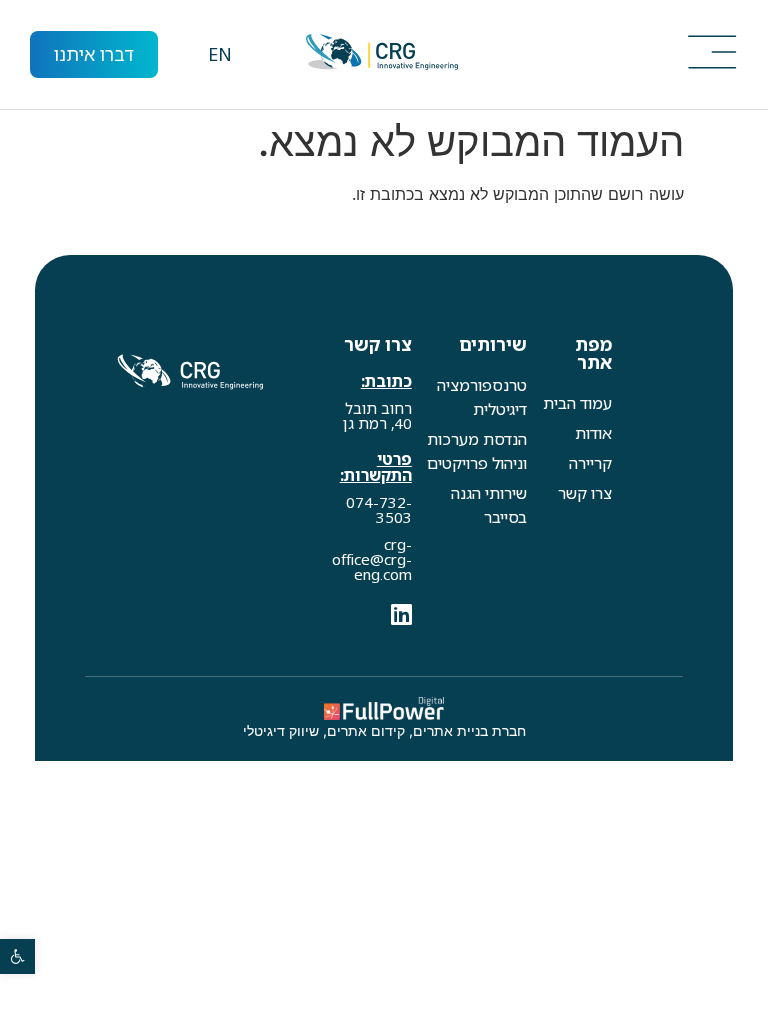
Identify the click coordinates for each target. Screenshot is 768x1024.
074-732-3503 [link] (379, 509)
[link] (17, 956)
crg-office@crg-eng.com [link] (372, 559)
